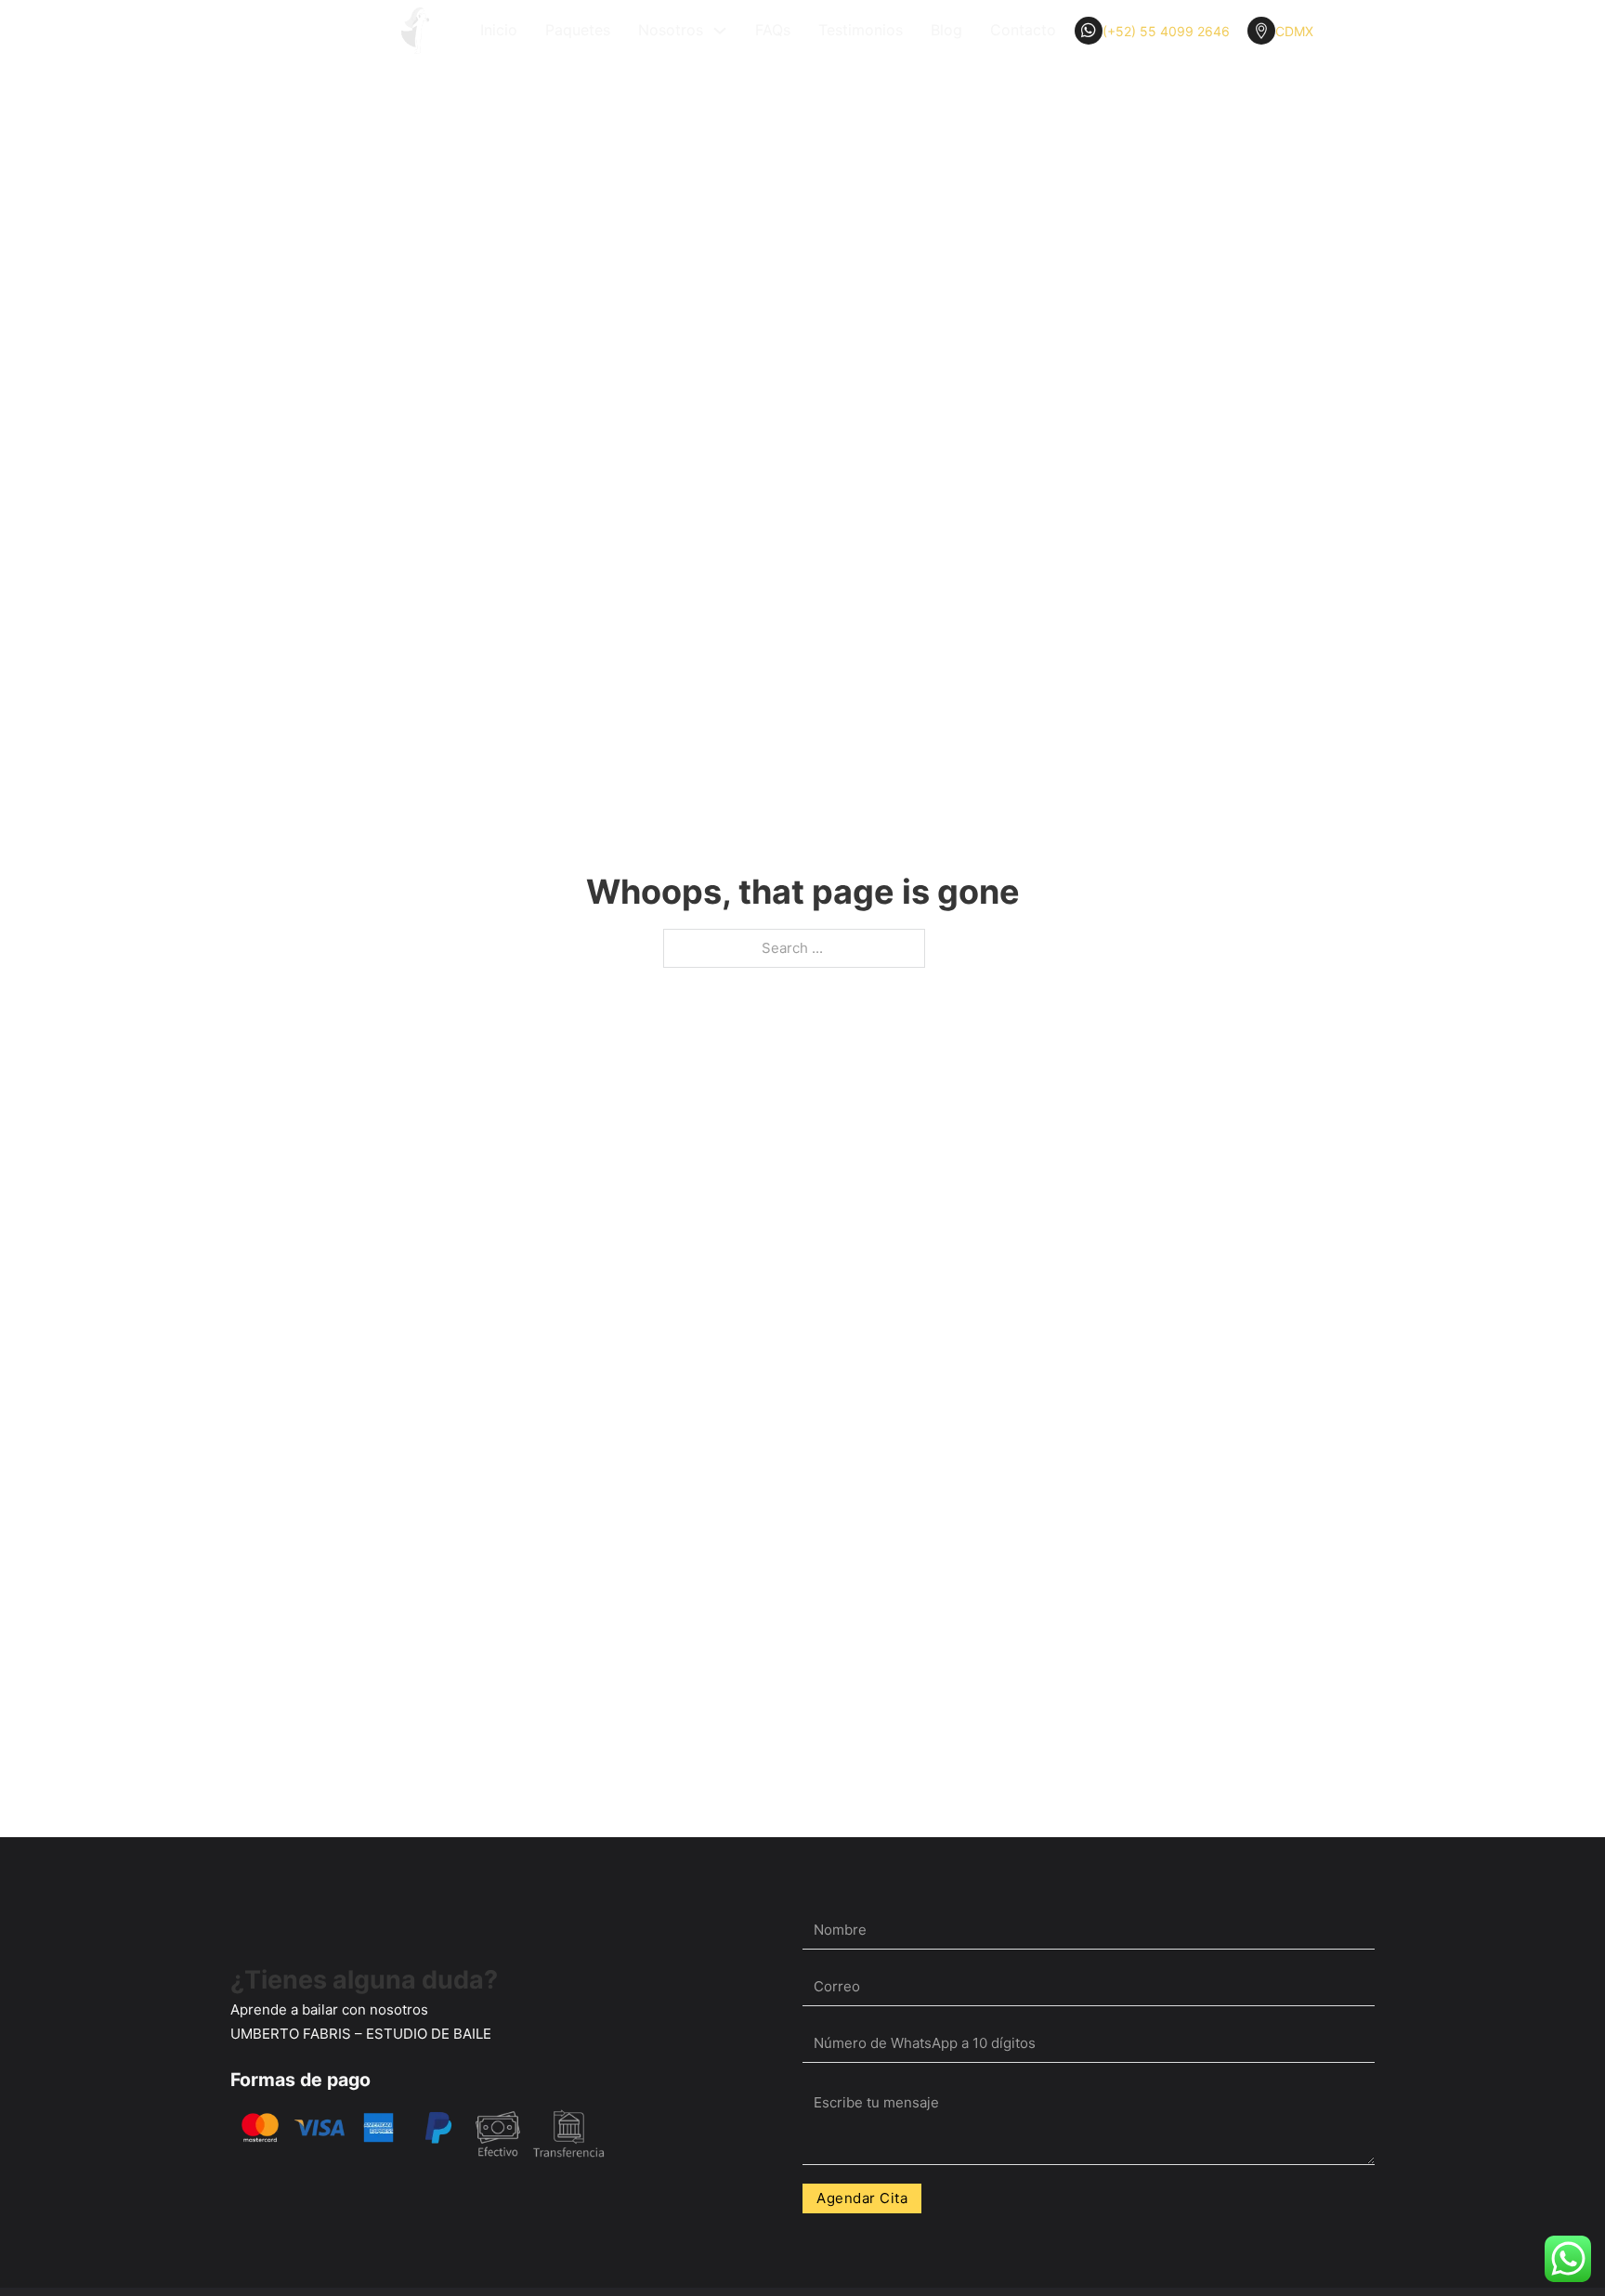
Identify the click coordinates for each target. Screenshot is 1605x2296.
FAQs (773, 30)
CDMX (1294, 31)
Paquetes (578, 30)
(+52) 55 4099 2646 (1166, 31)
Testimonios (861, 30)
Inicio (499, 30)
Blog (946, 30)
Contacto (1023, 30)
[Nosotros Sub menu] (720, 31)
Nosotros (671, 30)
